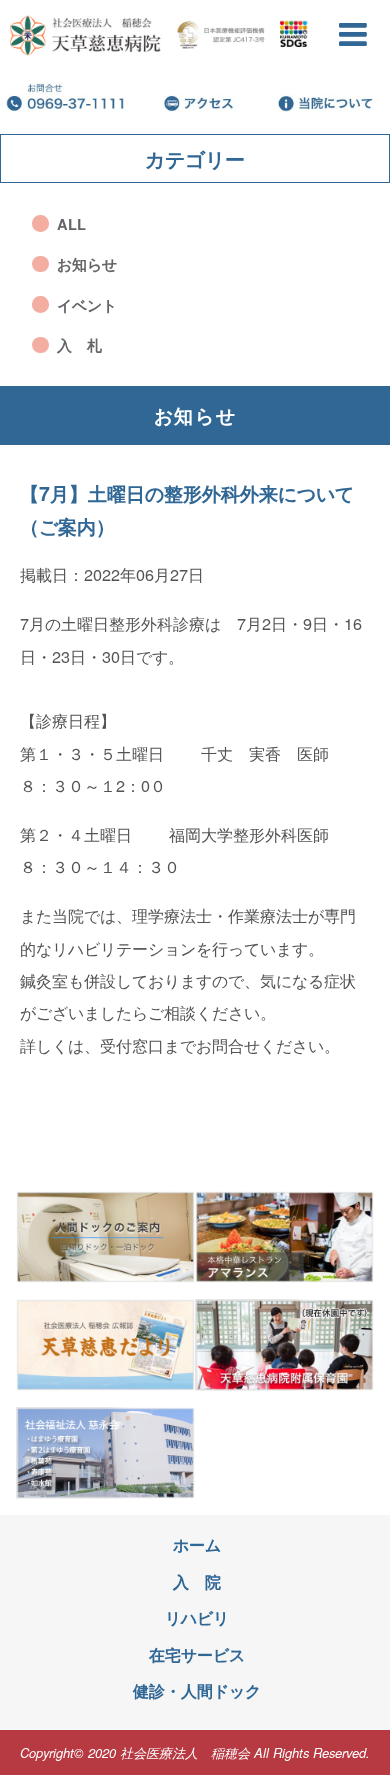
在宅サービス (197, 1654)
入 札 (79, 345)
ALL (71, 224)
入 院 (197, 1581)
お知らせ (87, 264)
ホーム (197, 1544)
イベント (87, 305)
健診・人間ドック (197, 1690)
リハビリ (197, 1617)
